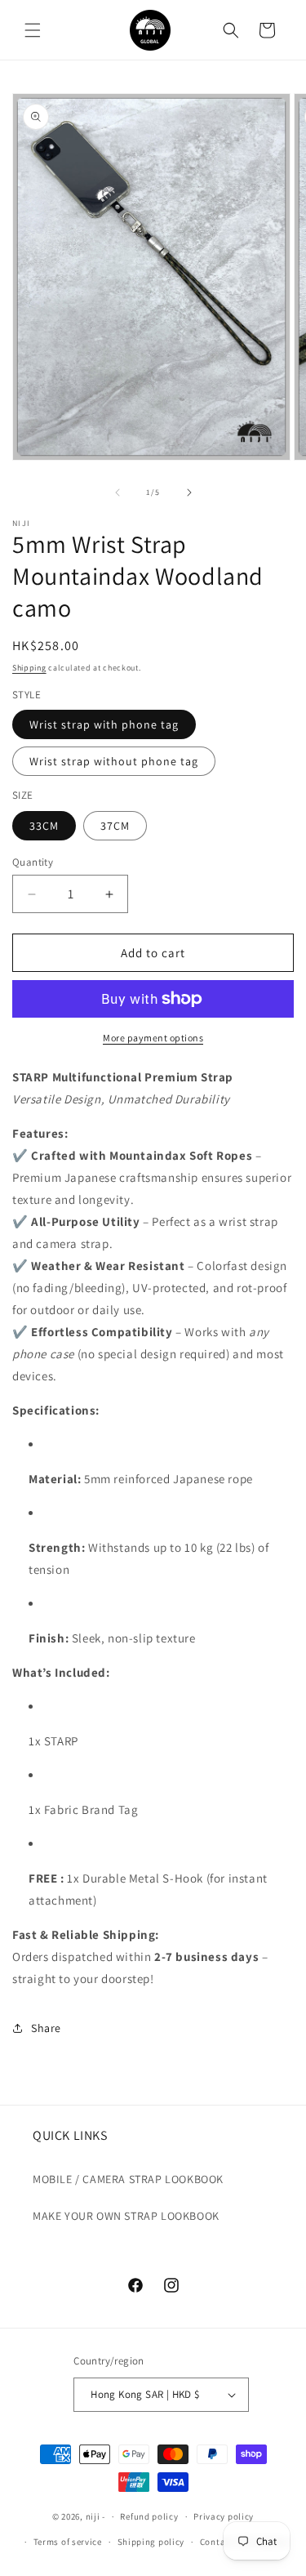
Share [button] (46, 2028)
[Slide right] (189, 492)
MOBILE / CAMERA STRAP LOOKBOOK (128, 2179)
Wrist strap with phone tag (104, 724)
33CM (44, 826)
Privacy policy (224, 2516)
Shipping (29, 668)
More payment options (153, 1038)
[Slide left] (118, 492)
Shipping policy (151, 2542)
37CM (115, 826)
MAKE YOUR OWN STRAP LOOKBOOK (126, 2216)
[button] (33, 30)
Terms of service (68, 2542)
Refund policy (149, 2516)
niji (93, 2516)
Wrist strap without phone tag (114, 761)
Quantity (33, 862)
